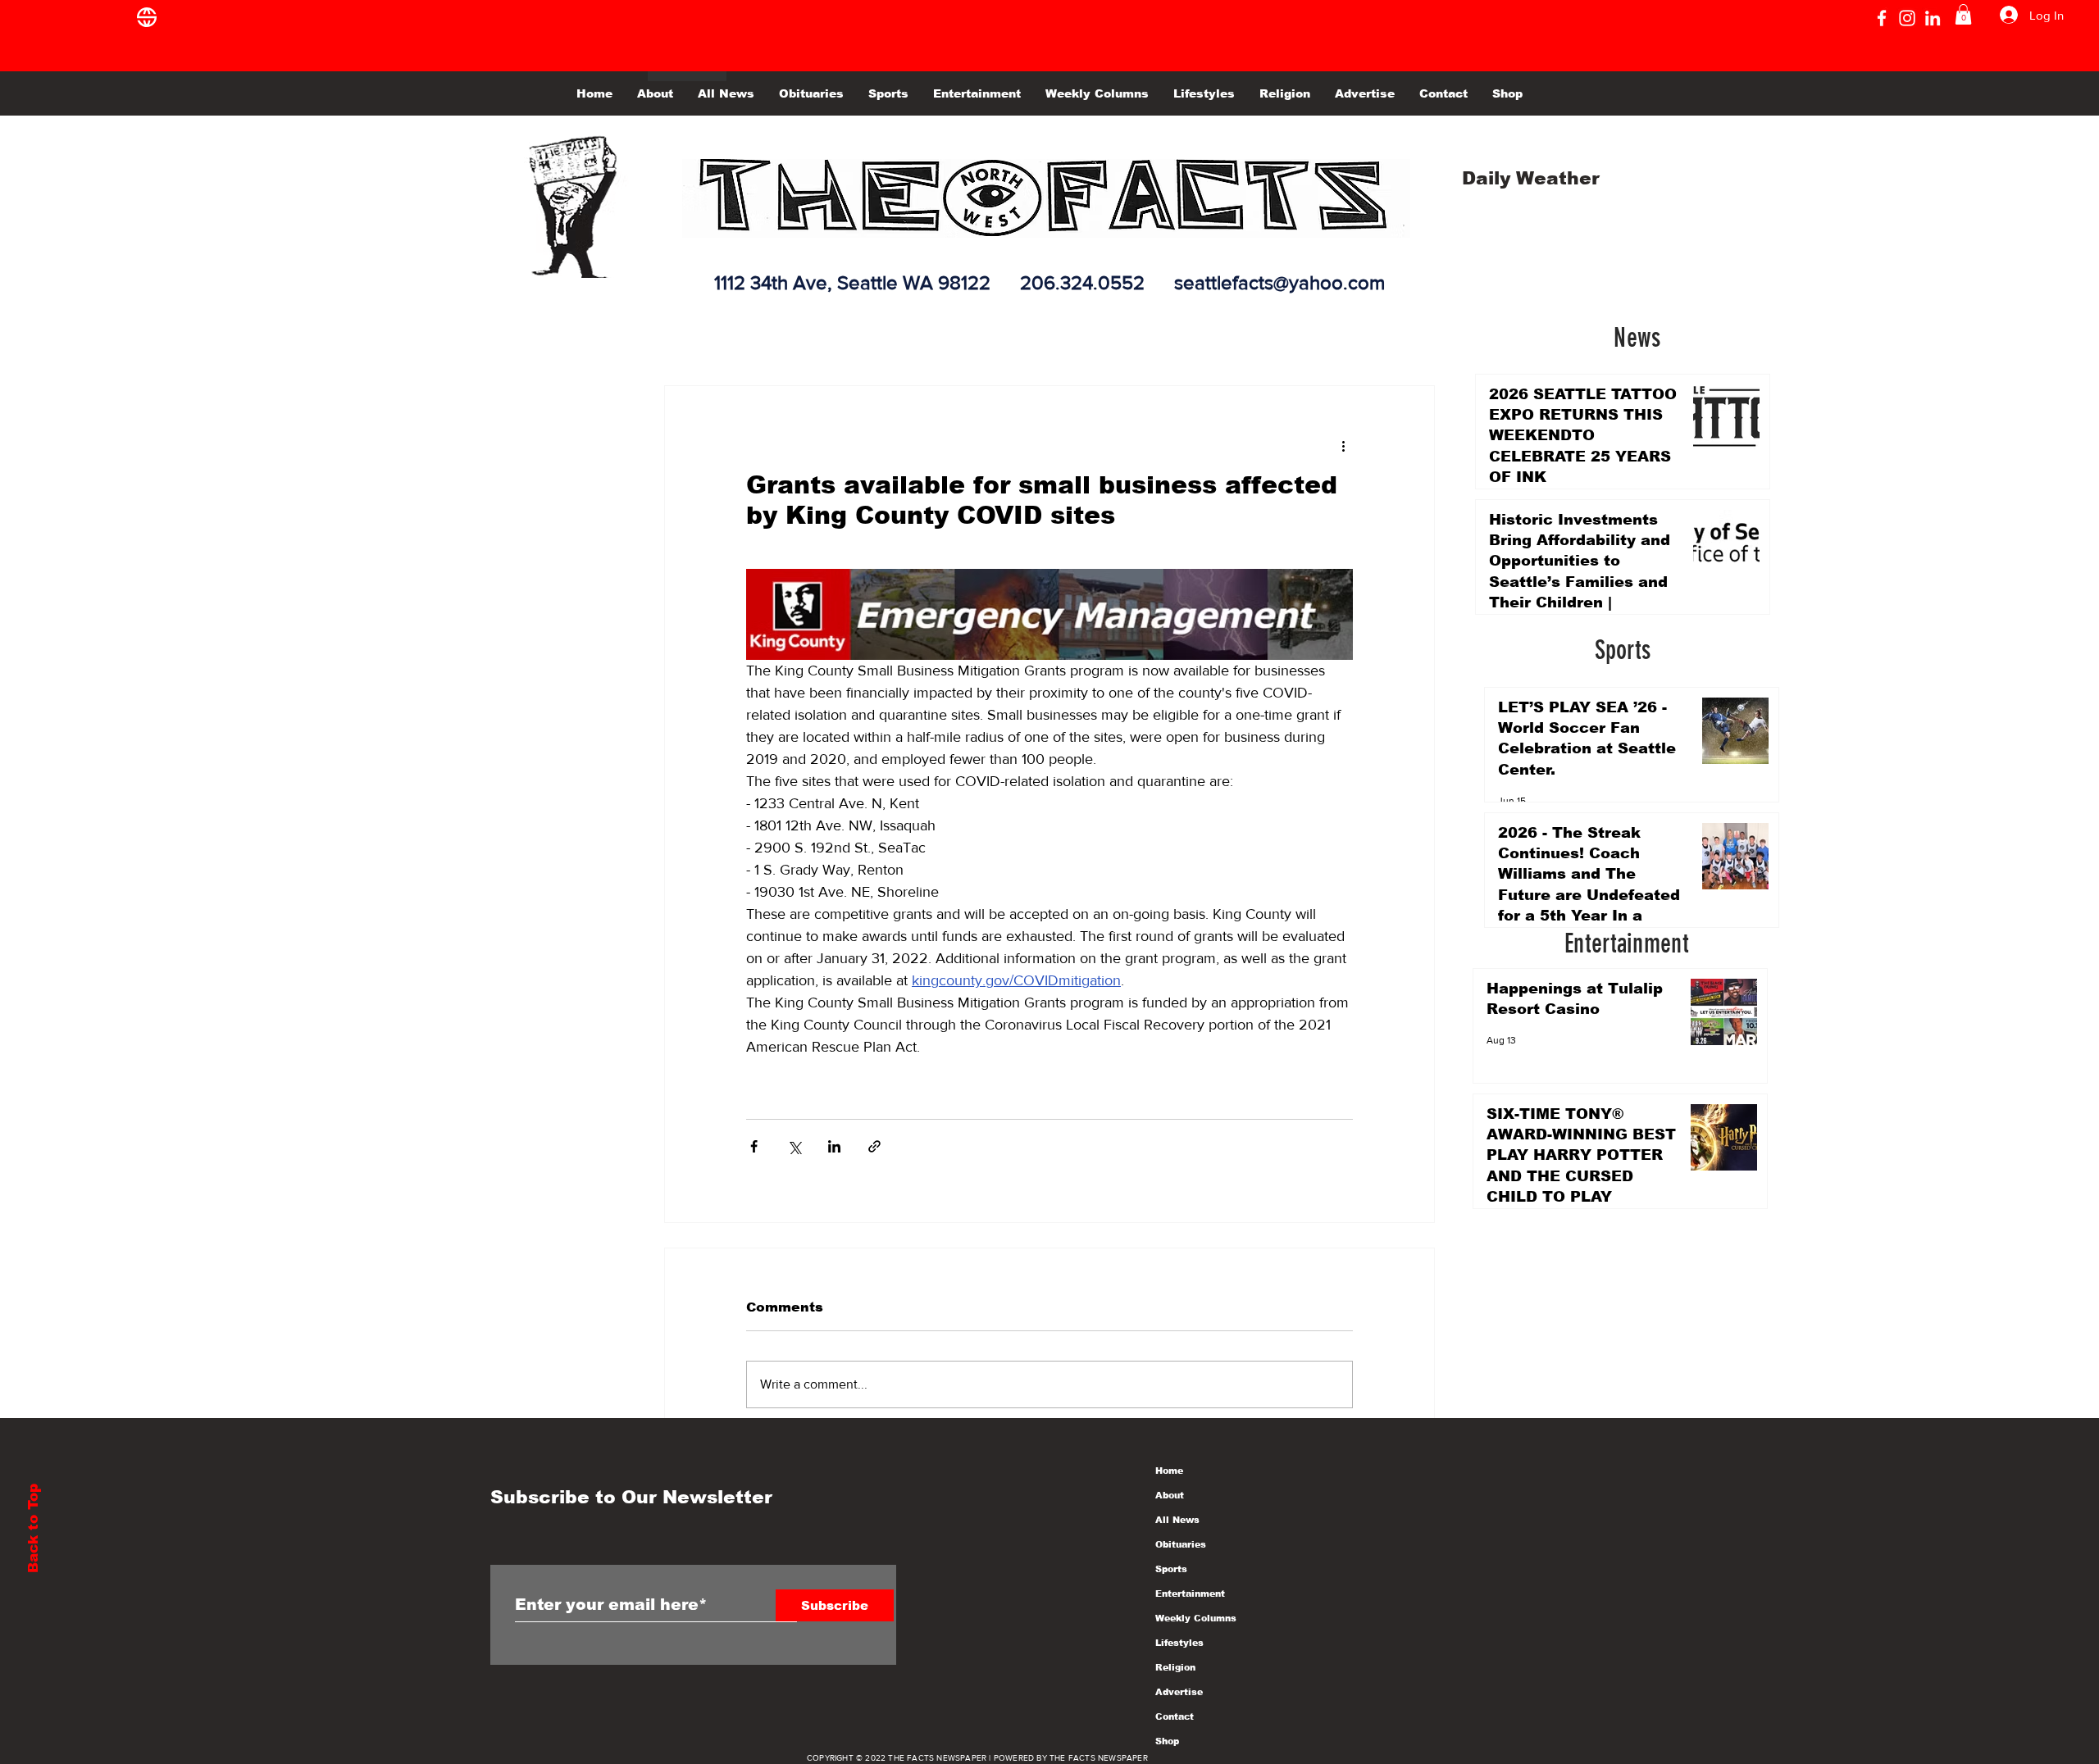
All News (1177, 1520)
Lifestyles (1179, 1643)
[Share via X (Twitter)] (794, 1146)
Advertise (1179, 1692)
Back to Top (33, 1528)
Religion (1175, 1667)
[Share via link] (874, 1146)
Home (1169, 1471)
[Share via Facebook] (754, 1146)
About (1170, 1495)
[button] (1963, 14)
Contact (1175, 1716)
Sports (1171, 1569)
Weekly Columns (1196, 1618)
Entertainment (1190, 1594)
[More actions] (1343, 445)
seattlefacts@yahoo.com (1279, 282)
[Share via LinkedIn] (834, 1146)
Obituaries (1181, 1544)
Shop (1167, 1741)
